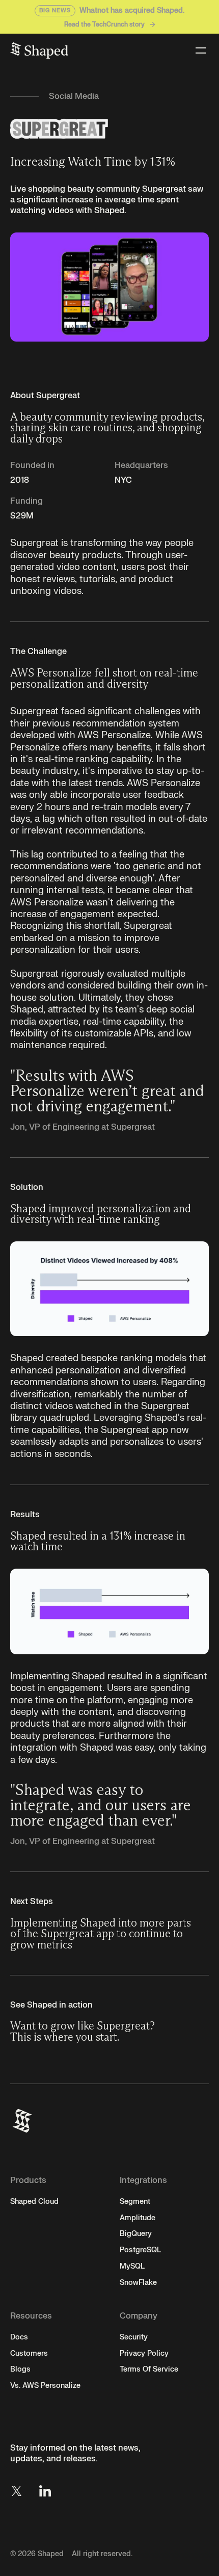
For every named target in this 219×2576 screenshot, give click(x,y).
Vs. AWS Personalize (45, 2386)
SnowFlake (138, 2283)
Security (134, 2337)
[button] (199, 50)
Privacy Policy (144, 2353)
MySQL (132, 2266)
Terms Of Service (149, 2369)
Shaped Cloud (34, 2202)
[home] (39, 50)
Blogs (20, 2369)
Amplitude (138, 2218)
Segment (135, 2202)
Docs (19, 2337)
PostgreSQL (140, 2250)
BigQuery (136, 2234)
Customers (29, 2353)
